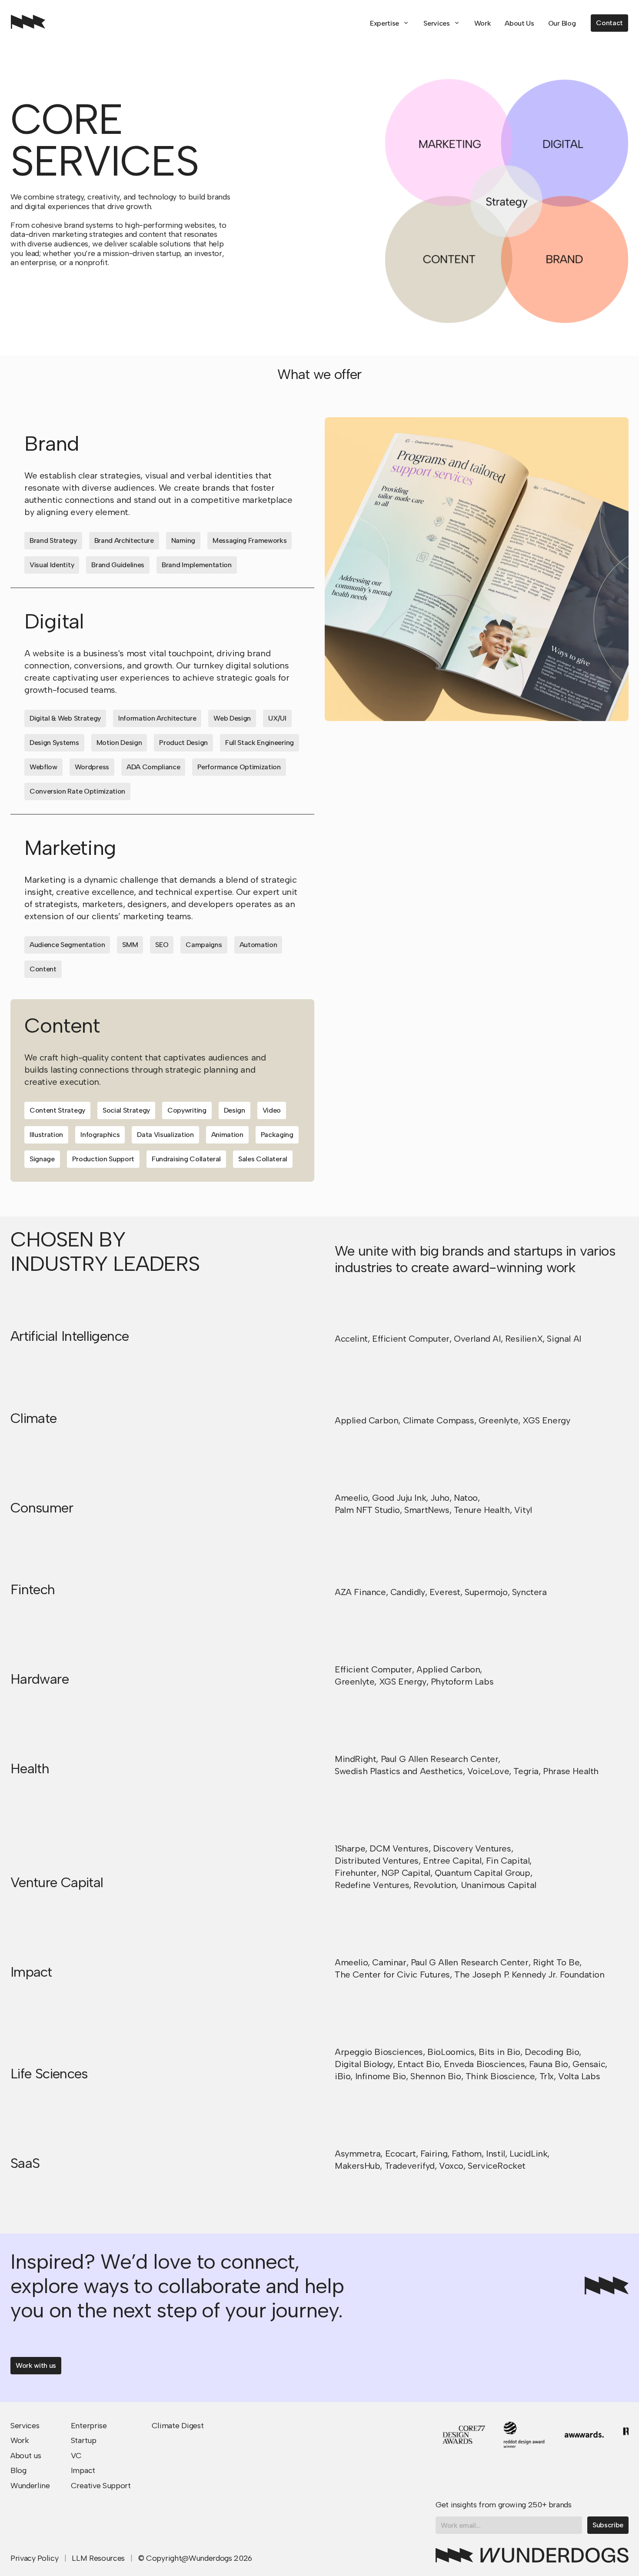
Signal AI (564, 1339)
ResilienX (524, 1339)
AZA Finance (360, 1592)
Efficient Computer (411, 1339)
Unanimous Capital (499, 1885)
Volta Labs (579, 2076)
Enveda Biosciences (484, 2064)
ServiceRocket (497, 2166)
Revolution (435, 1885)
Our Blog (562, 23)
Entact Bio (418, 2064)
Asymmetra (358, 2154)
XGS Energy (546, 1420)
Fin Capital (508, 1861)
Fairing (434, 2154)
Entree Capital (452, 1861)
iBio (343, 2076)
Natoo (466, 1498)
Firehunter (356, 1873)
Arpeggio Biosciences (379, 2052)
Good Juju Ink (399, 1498)
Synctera (529, 1592)
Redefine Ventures (372, 1885)
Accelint (351, 1339)
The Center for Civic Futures (392, 1974)
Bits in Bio (499, 2052)
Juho (440, 1498)
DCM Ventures (399, 1848)
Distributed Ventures (377, 1861)
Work (483, 23)
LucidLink (528, 2154)
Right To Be (556, 1962)
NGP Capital (406, 1873)
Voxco (451, 2166)
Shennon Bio (436, 2076)
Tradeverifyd (410, 2166)
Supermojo (486, 1592)
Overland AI (477, 1339)
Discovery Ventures (472, 1848)
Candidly (408, 1592)
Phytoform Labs (462, 1682)
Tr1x (547, 2076)
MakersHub (357, 2166)
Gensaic (589, 2064)
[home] (28, 23)
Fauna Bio (548, 2064)
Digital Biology (364, 2064)
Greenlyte (498, 1420)
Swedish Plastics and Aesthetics (399, 1771)
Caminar (389, 1962)
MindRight (355, 1759)
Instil (496, 2154)
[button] (390, 23)
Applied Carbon (366, 1420)
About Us (519, 23)
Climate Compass (439, 1420)
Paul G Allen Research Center (440, 1759)
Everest (445, 1592)
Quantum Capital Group (483, 1873)
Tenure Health (482, 1510)
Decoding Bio (552, 2052)
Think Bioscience (500, 2076)
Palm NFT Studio (367, 1510)
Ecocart (401, 2154)
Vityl (523, 1510)
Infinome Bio (381, 2076)
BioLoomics (451, 2052)
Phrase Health (571, 1771)
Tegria (526, 1771)
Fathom (467, 2154)
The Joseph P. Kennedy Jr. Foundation (529, 1974)
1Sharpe (350, 1848)
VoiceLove (488, 1771)
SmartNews (427, 1510)
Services (436, 23)
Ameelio (351, 1498)
